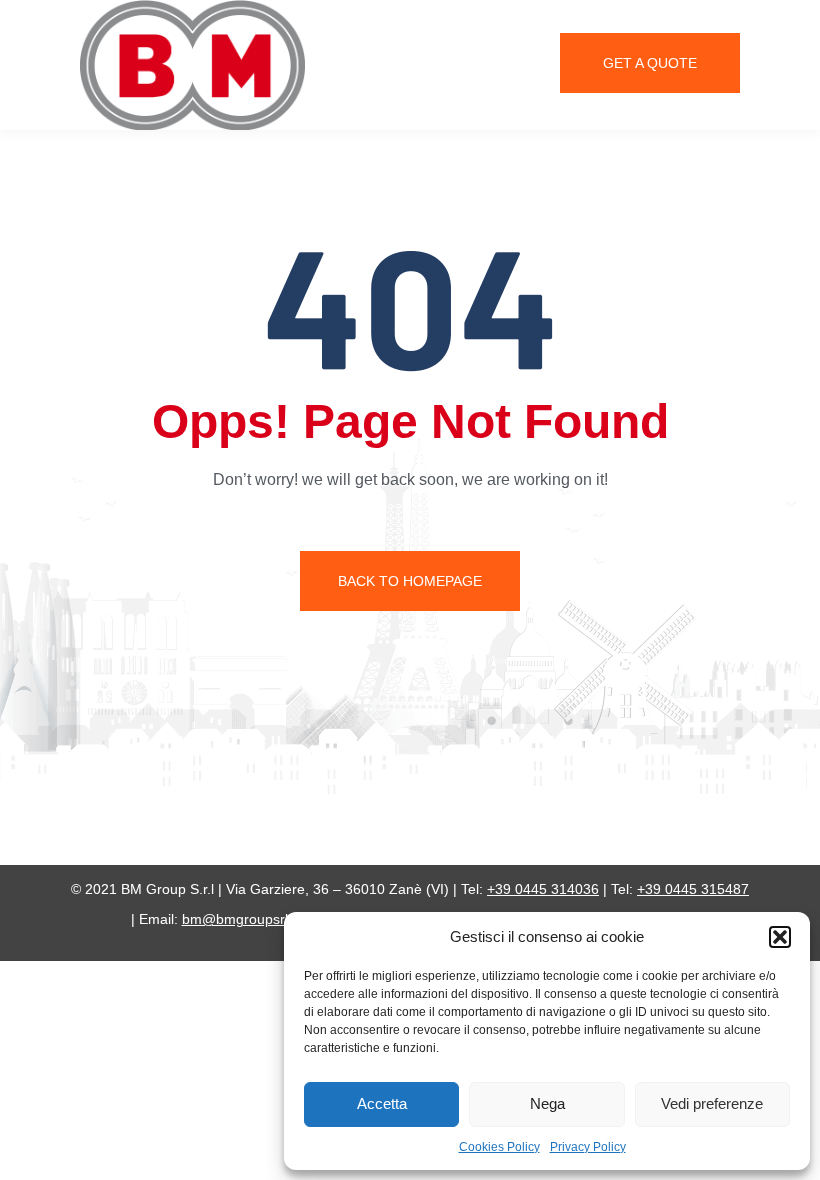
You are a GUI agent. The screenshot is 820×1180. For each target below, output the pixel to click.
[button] (780, 937)
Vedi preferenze (712, 1103)
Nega (547, 1103)
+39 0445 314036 (543, 889)
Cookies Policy (499, 1147)
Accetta (382, 1103)
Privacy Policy (588, 1147)
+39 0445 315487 (693, 889)
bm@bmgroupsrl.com (250, 919)
